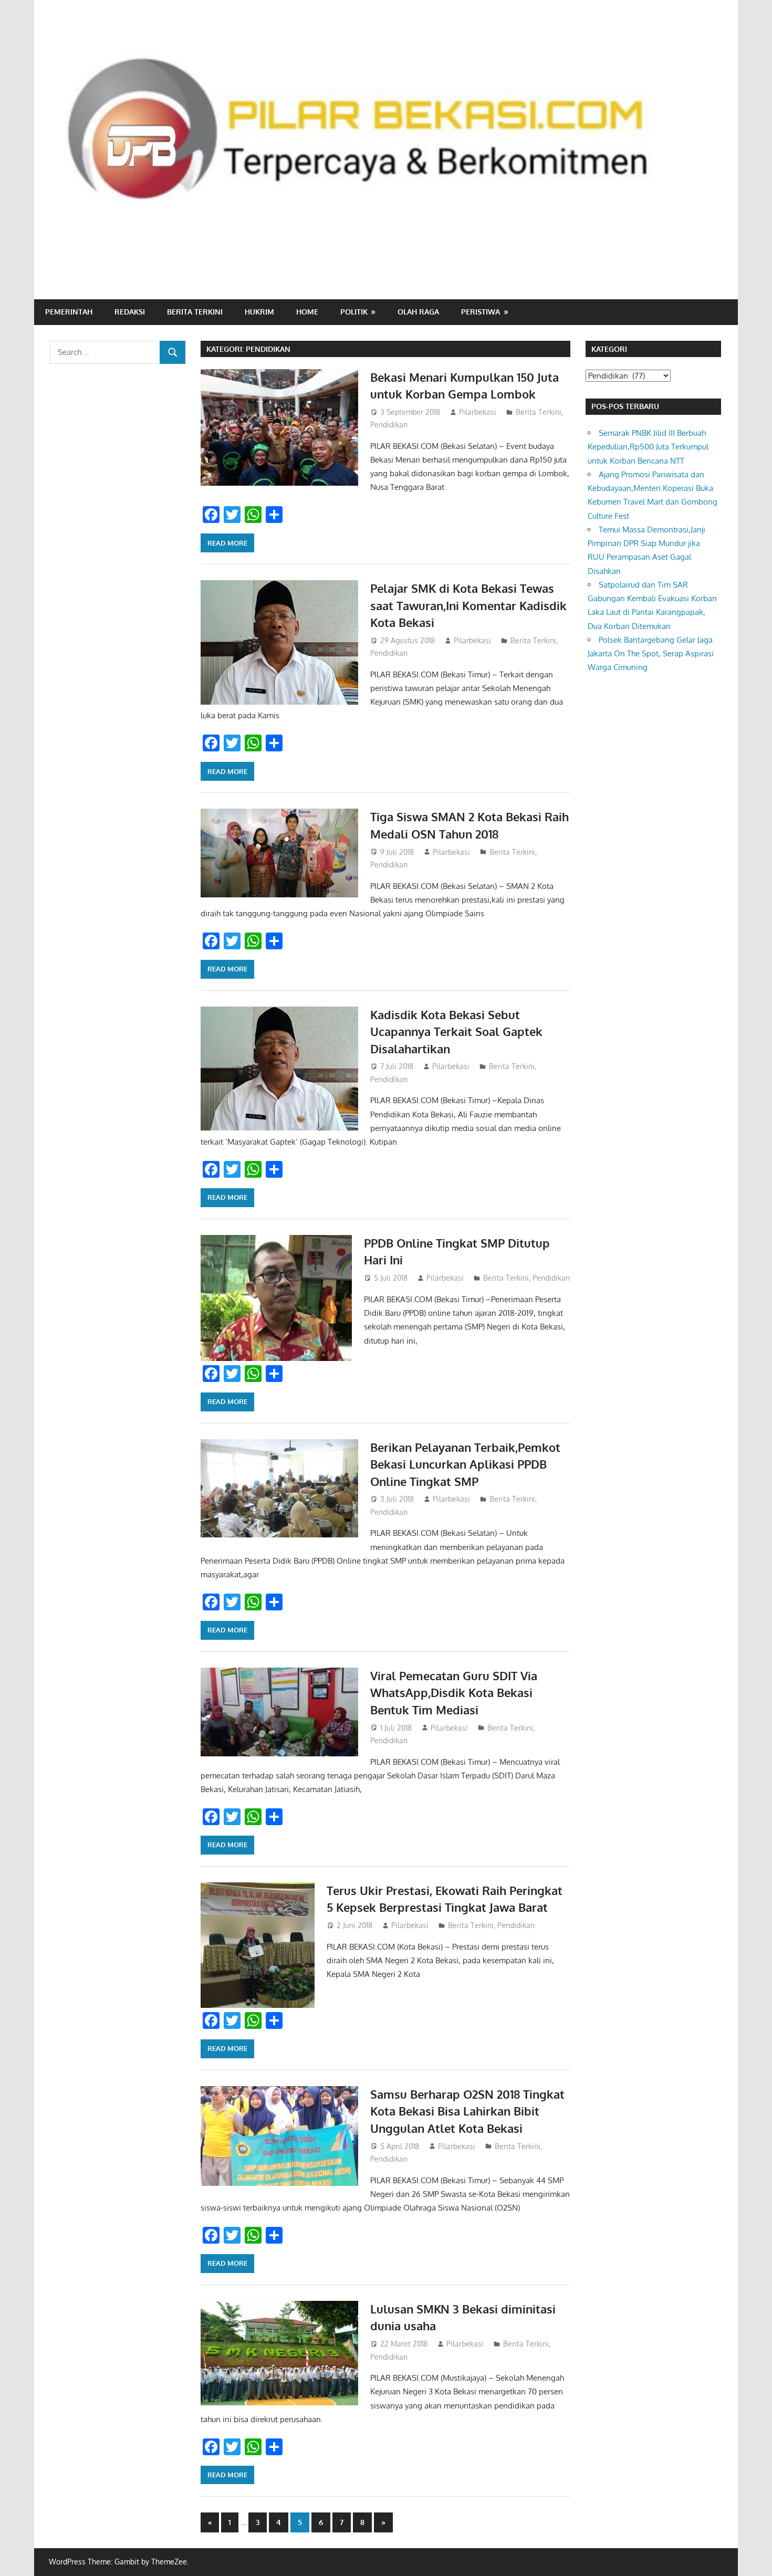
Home (307, 312)
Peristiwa (481, 312)
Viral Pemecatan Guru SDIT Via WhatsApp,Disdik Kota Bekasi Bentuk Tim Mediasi (454, 1693)
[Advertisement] (531, 255)
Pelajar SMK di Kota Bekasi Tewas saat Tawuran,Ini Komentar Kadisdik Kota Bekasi (468, 605)
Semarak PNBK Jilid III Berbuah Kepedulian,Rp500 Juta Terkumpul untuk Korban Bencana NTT (648, 447)
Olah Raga (418, 312)
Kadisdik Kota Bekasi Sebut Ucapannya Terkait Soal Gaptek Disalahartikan (456, 1032)
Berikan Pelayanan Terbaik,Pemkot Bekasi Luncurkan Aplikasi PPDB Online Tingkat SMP (465, 1464)
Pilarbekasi (478, 412)
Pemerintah (69, 312)
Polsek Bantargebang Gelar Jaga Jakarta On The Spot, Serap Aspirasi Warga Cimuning (651, 654)
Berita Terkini (195, 312)
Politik (354, 312)
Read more (227, 543)
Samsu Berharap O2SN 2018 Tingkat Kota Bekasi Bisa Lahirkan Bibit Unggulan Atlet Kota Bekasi (467, 2111)
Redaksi (130, 312)
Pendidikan (389, 425)
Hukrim (259, 312)
